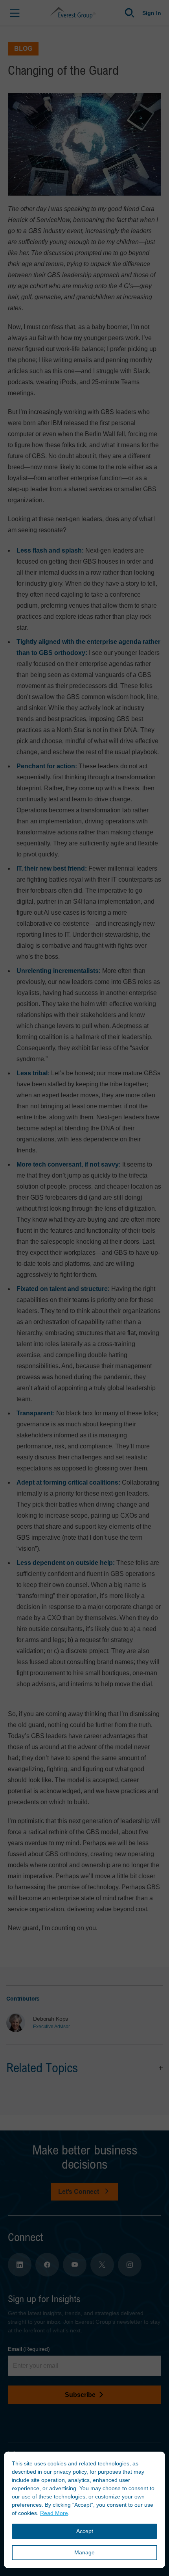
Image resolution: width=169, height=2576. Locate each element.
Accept (85, 2531)
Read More (54, 2513)
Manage (84, 2552)
